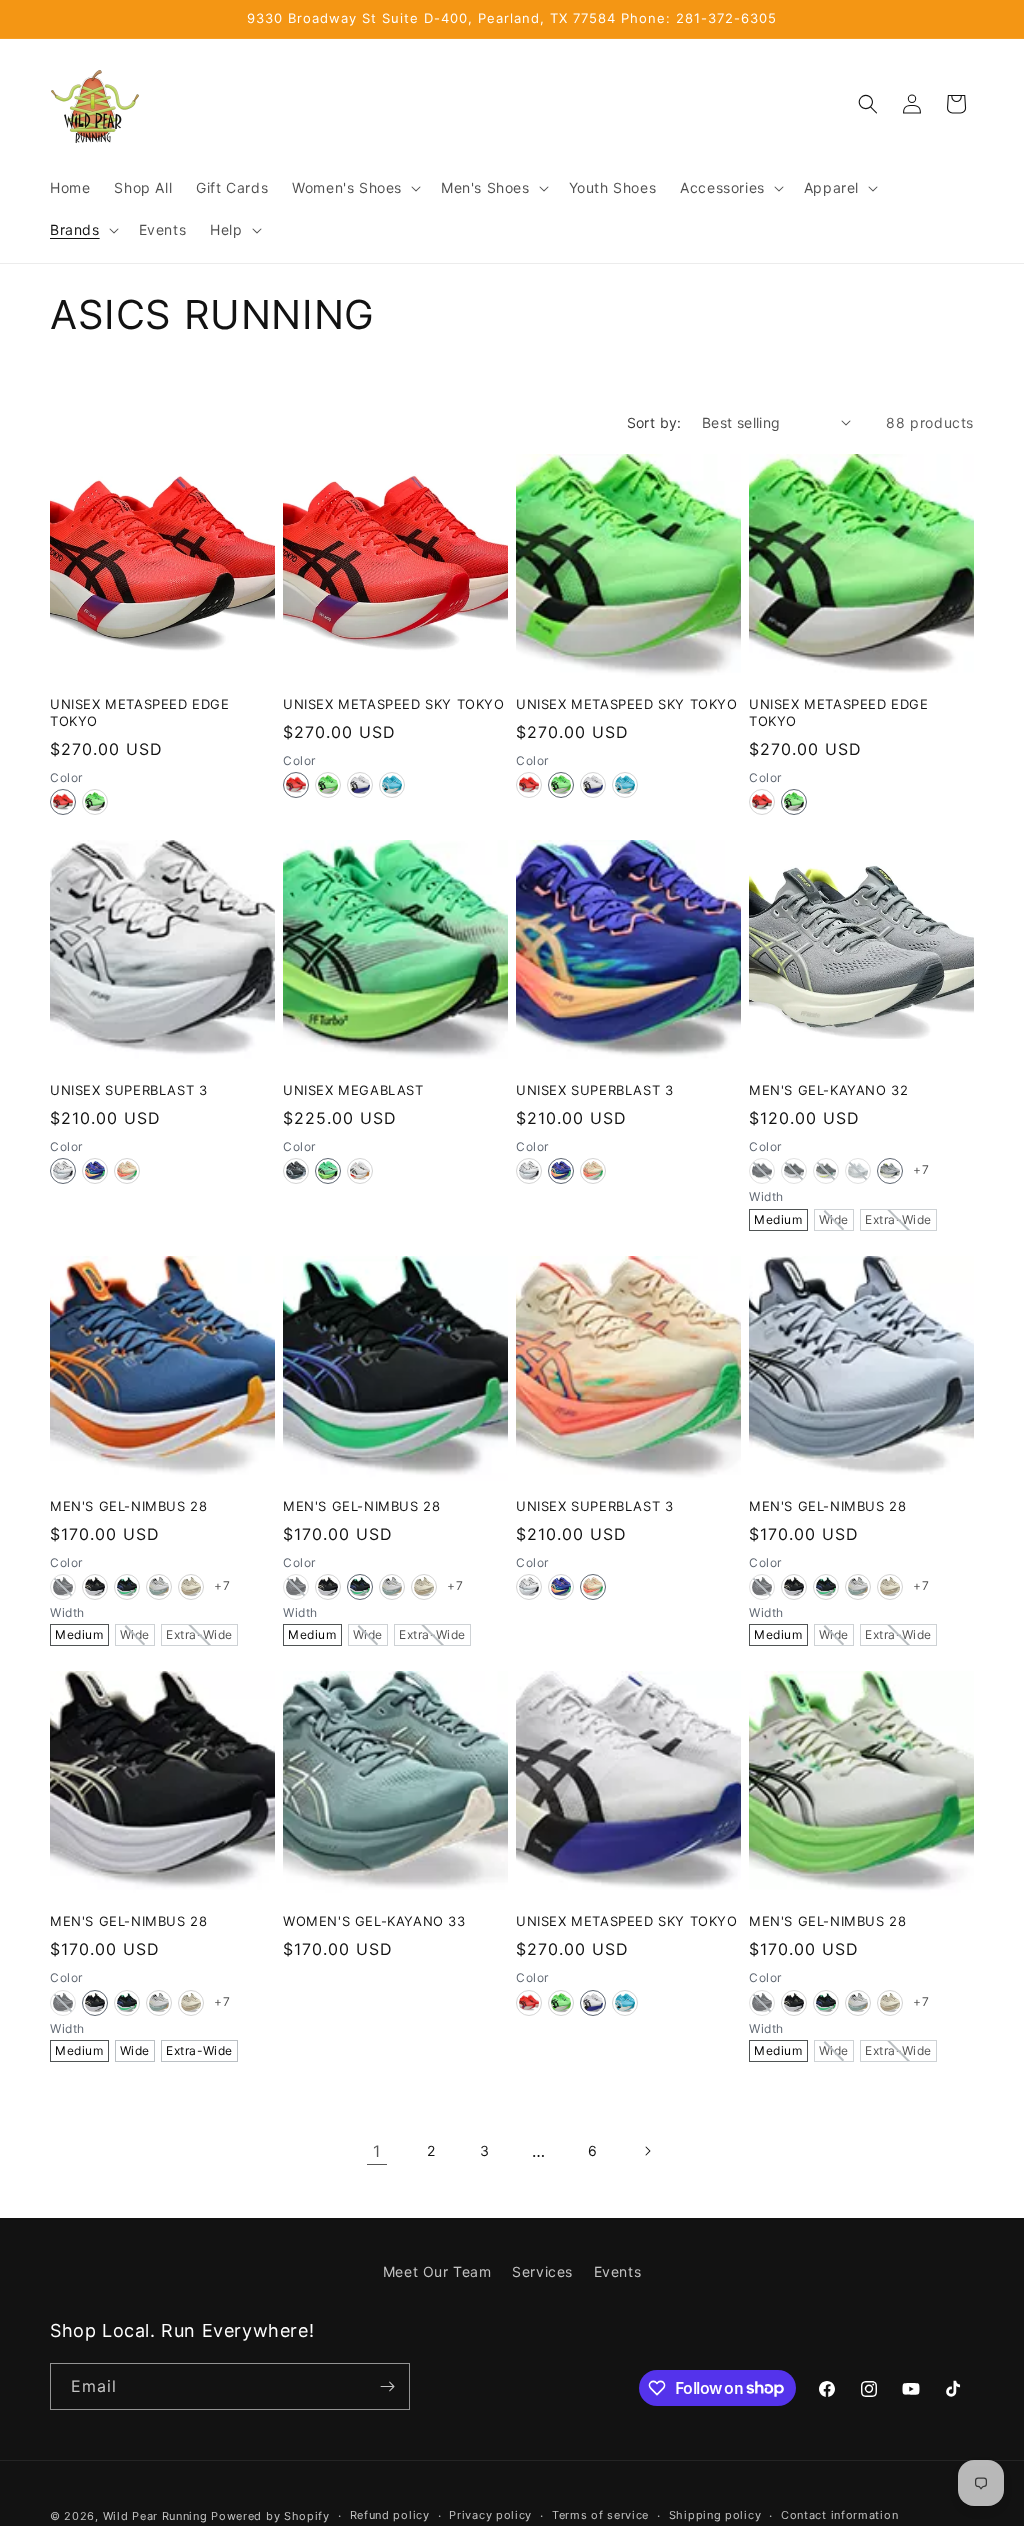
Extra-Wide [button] (898, 1219)
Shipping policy (715, 2515)
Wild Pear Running (155, 2516)
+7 (921, 1169)
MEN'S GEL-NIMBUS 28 (128, 1506)
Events (618, 2271)
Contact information (839, 2515)
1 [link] (377, 2151)
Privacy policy (490, 2515)
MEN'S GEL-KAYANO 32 (828, 1090)
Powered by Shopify (270, 2516)
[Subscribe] (387, 2386)
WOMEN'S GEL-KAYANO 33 (374, 1921)
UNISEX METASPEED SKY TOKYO (394, 704)
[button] (354, 188)
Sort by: (654, 422)
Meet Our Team (437, 2271)
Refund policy (390, 2515)
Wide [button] (834, 1219)
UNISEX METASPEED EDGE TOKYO (140, 712)
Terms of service (600, 2515)
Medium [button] (778, 1219)
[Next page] (647, 2151)
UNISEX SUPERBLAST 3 (128, 1090)
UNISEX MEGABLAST (353, 1090)
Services (542, 2271)
